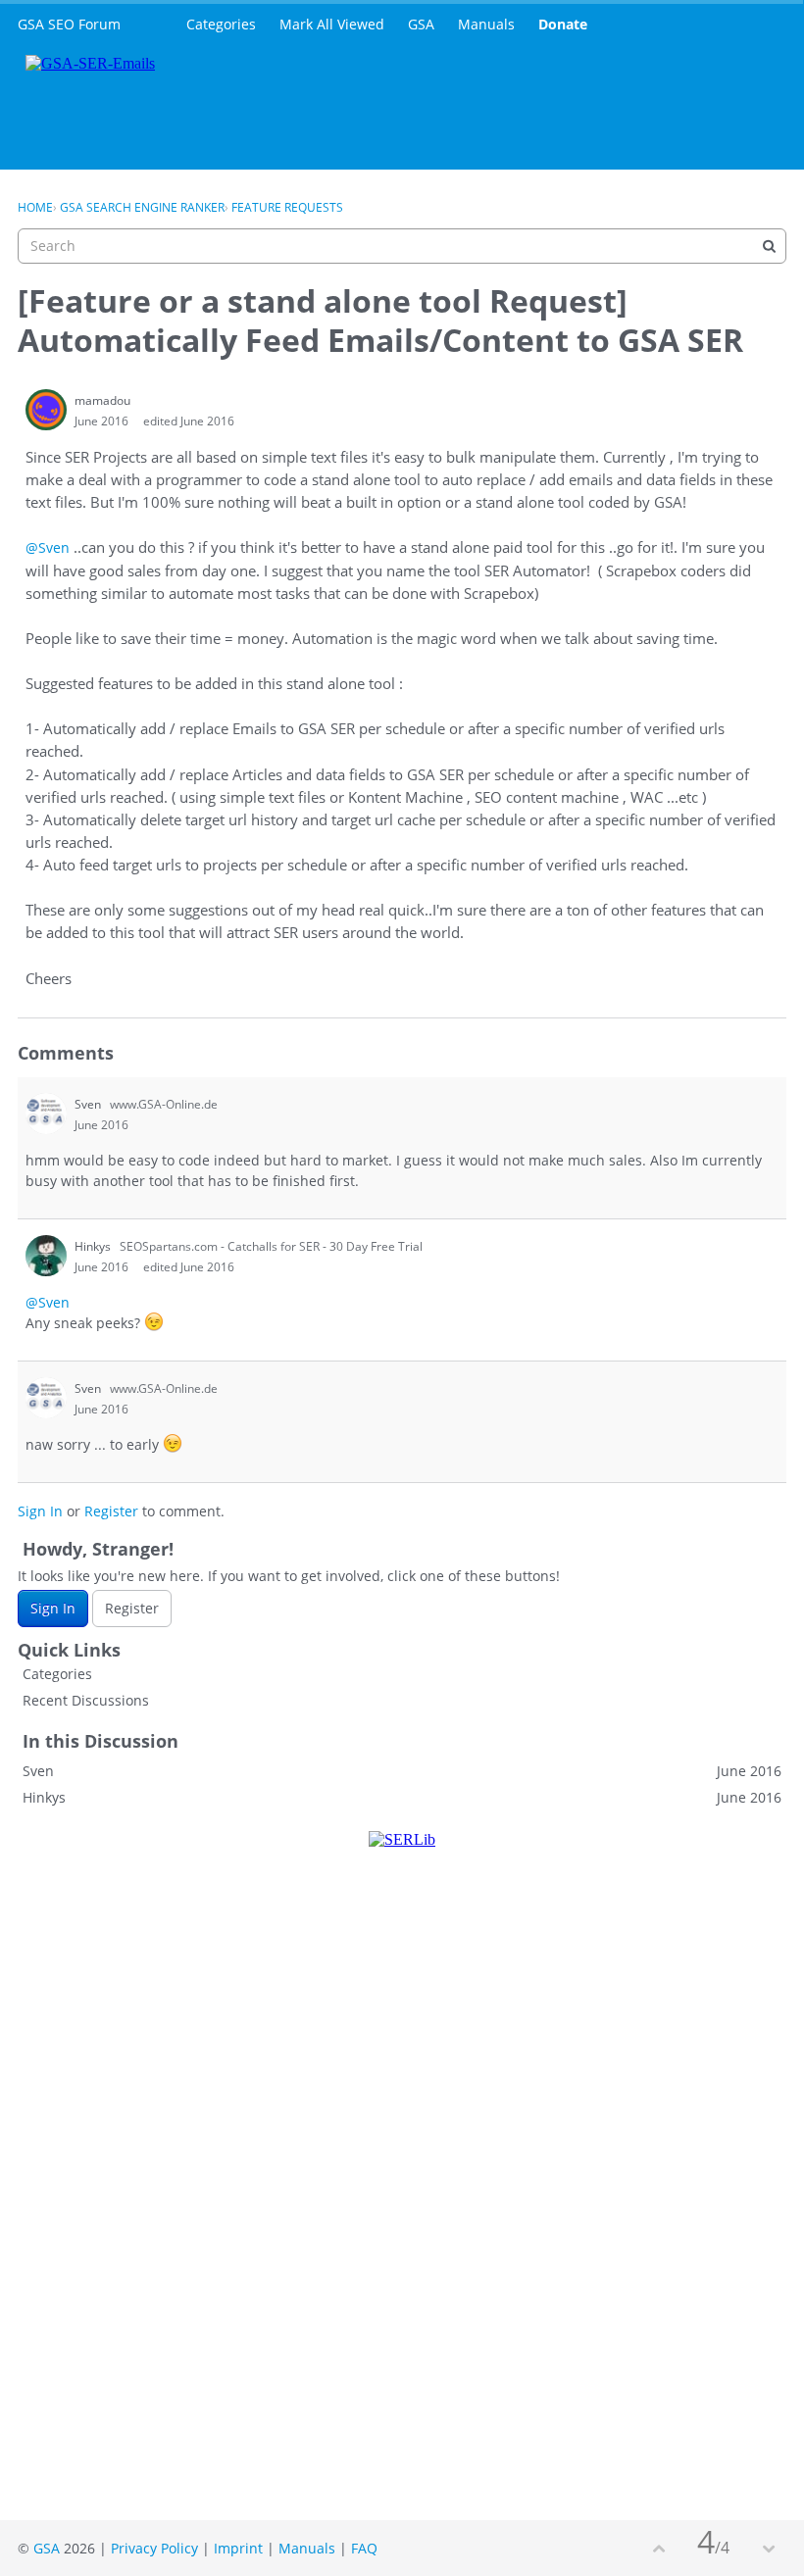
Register (111, 1511)
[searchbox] (402, 246)
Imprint (238, 2548)
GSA (421, 24)
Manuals (486, 24)
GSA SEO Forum (69, 24)
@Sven (48, 547)
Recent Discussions (86, 1700)
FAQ (364, 2548)
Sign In (40, 1511)
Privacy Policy (154, 2548)
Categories (221, 24)
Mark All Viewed (332, 24)
